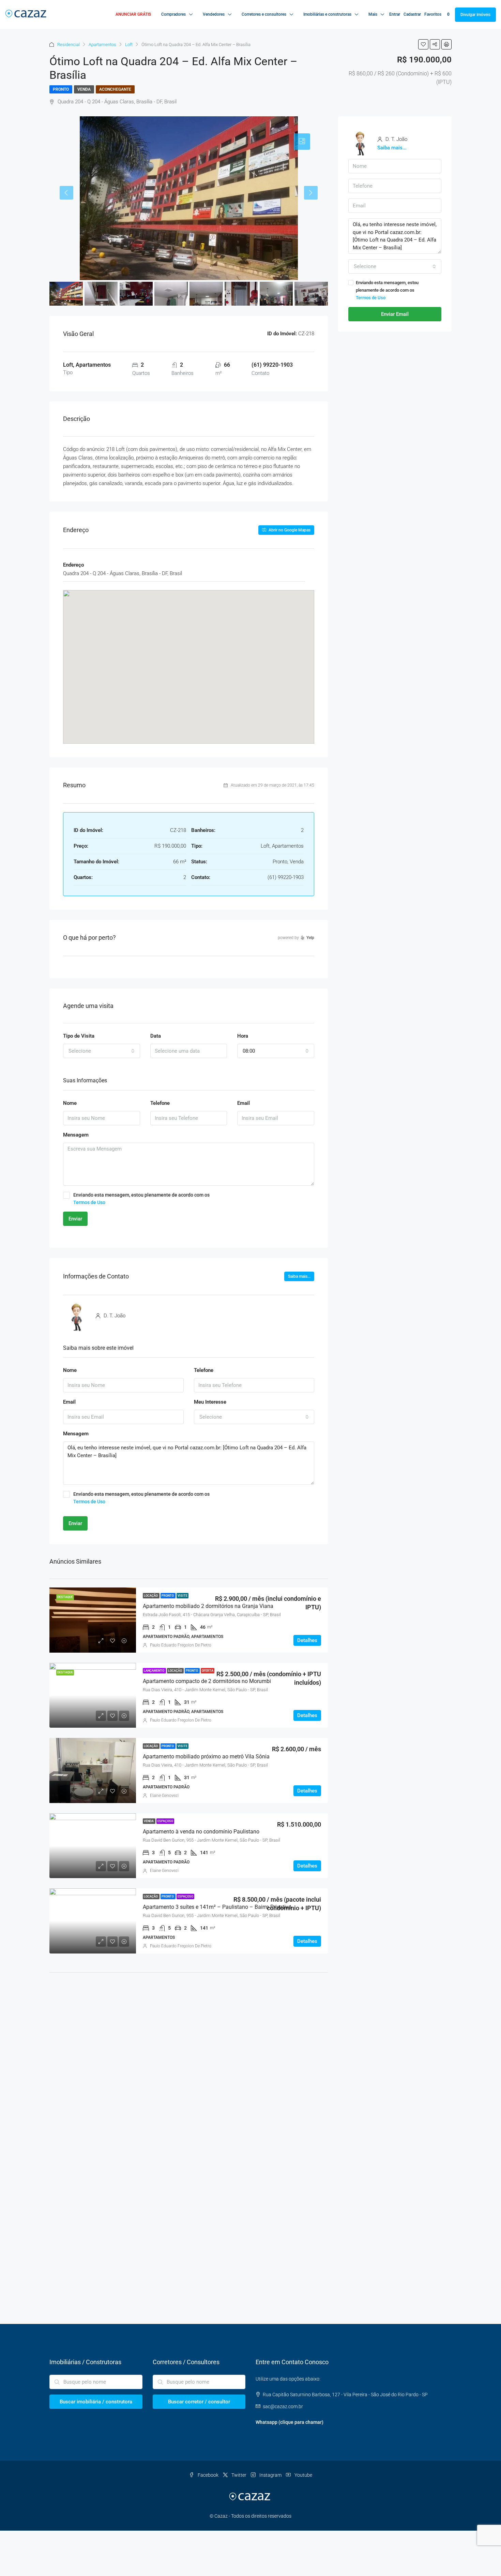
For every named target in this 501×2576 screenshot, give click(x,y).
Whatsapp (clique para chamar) (290, 2422)
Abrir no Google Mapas (289, 530)
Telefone (160, 1103)
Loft (129, 45)
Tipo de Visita (79, 1036)
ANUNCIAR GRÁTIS (133, 14)
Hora (243, 1036)
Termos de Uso (89, 1202)
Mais (373, 14)
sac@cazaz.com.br (283, 2406)
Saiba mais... (299, 1276)
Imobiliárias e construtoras (327, 14)
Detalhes (307, 1640)
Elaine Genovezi (164, 1796)
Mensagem (76, 1135)
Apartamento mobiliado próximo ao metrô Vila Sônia (206, 1757)
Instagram (270, 2475)
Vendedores (214, 14)
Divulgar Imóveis (475, 15)
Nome (70, 1103)
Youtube (303, 2475)
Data (156, 1036)
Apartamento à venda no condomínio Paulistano (201, 1832)
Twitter (239, 2475)
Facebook (208, 2475)
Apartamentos (102, 45)
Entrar (395, 14)
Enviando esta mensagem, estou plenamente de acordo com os (141, 1199)
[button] (189, 657)
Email (244, 1103)
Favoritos (437, 14)
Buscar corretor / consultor (199, 2402)
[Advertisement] (189, 2034)
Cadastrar (412, 14)
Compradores (173, 14)
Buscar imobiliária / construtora (96, 2402)
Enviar (75, 1219)
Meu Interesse (210, 1402)
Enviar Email (395, 314)
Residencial (69, 45)
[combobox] (102, 1051)
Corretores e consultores (264, 14)
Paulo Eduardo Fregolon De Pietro (181, 1645)
